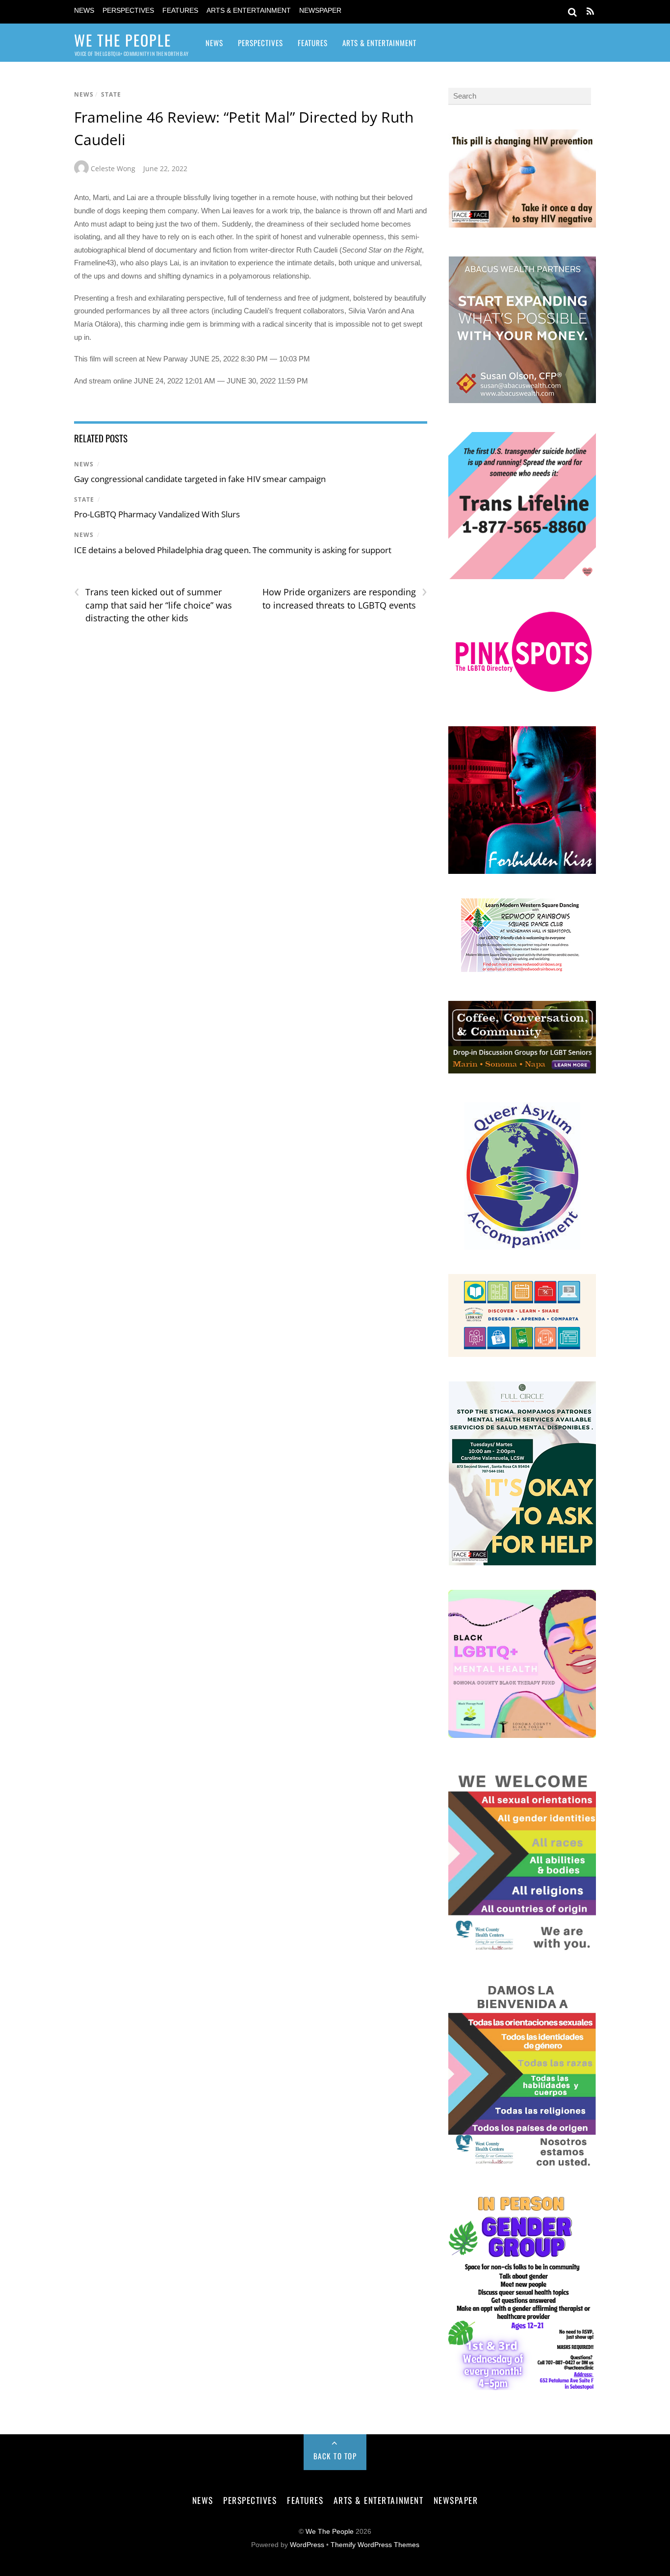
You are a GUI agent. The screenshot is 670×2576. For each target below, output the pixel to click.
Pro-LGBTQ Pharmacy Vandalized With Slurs (158, 514)
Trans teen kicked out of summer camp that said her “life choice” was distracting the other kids (153, 605)
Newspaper (320, 11)
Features (180, 11)
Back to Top (335, 2456)
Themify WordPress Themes (375, 2545)
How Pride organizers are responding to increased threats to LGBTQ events (345, 598)
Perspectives (128, 11)
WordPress (307, 2545)
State (111, 94)
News (84, 11)
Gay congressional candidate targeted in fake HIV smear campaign (200, 479)
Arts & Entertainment (249, 11)
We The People (330, 2532)
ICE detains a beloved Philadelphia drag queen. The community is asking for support (233, 550)
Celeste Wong (113, 168)
